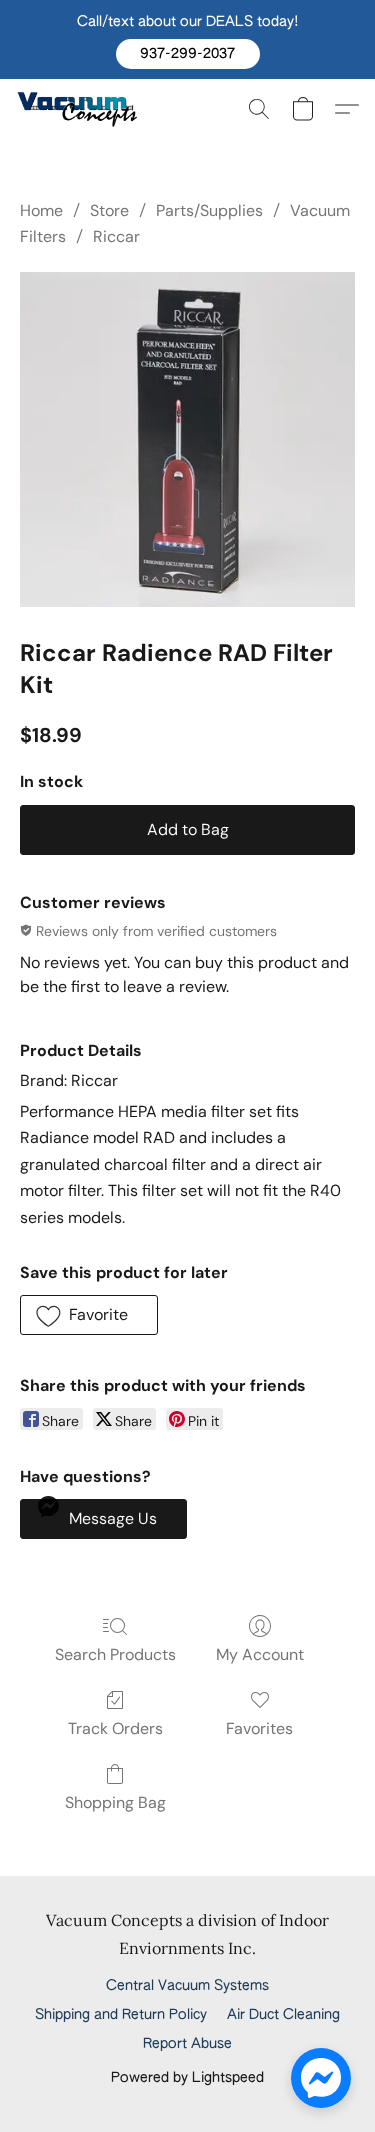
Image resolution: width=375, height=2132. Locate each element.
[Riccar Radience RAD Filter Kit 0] (187, 439)
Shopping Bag (115, 1802)
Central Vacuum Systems (187, 1986)
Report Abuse (187, 2044)
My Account (260, 1654)
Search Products (115, 1654)
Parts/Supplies (209, 210)
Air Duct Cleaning (283, 2015)
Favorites (259, 1728)
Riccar (116, 236)
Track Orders (115, 1728)
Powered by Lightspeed (187, 2078)
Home (41, 210)
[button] (188, 54)
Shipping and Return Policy (121, 2015)
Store (109, 210)
